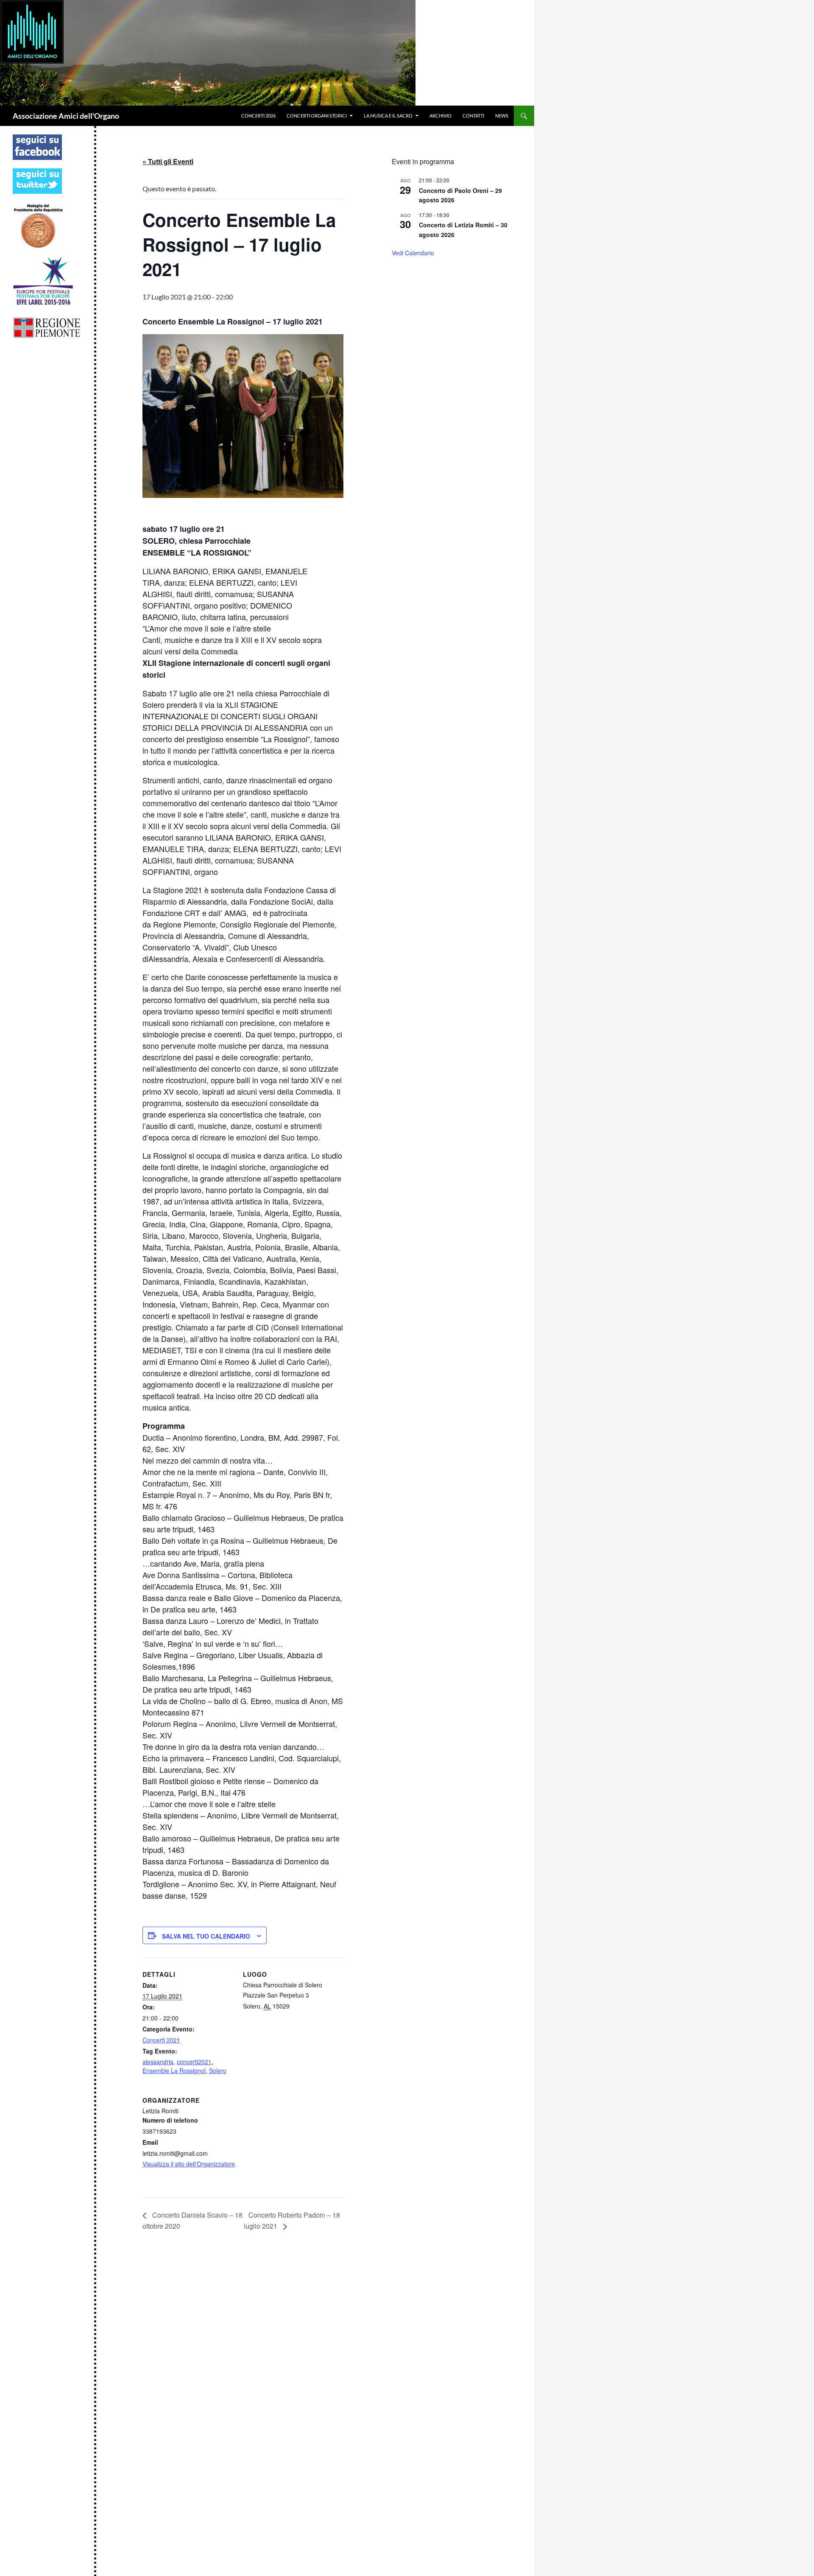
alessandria (158, 2062)
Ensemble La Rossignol (174, 2070)
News (502, 116)
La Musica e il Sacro (388, 116)
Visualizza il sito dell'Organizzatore (189, 2164)
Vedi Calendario (413, 253)
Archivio (440, 116)
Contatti (473, 116)
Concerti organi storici (317, 116)
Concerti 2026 (258, 116)
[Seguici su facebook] (37, 147)
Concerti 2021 (161, 2040)
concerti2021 (194, 2062)
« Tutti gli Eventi (168, 161)
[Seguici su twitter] (37, 180)
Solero (218, 2070)
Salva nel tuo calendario (206, 1936)
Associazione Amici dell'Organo (66, 116)
